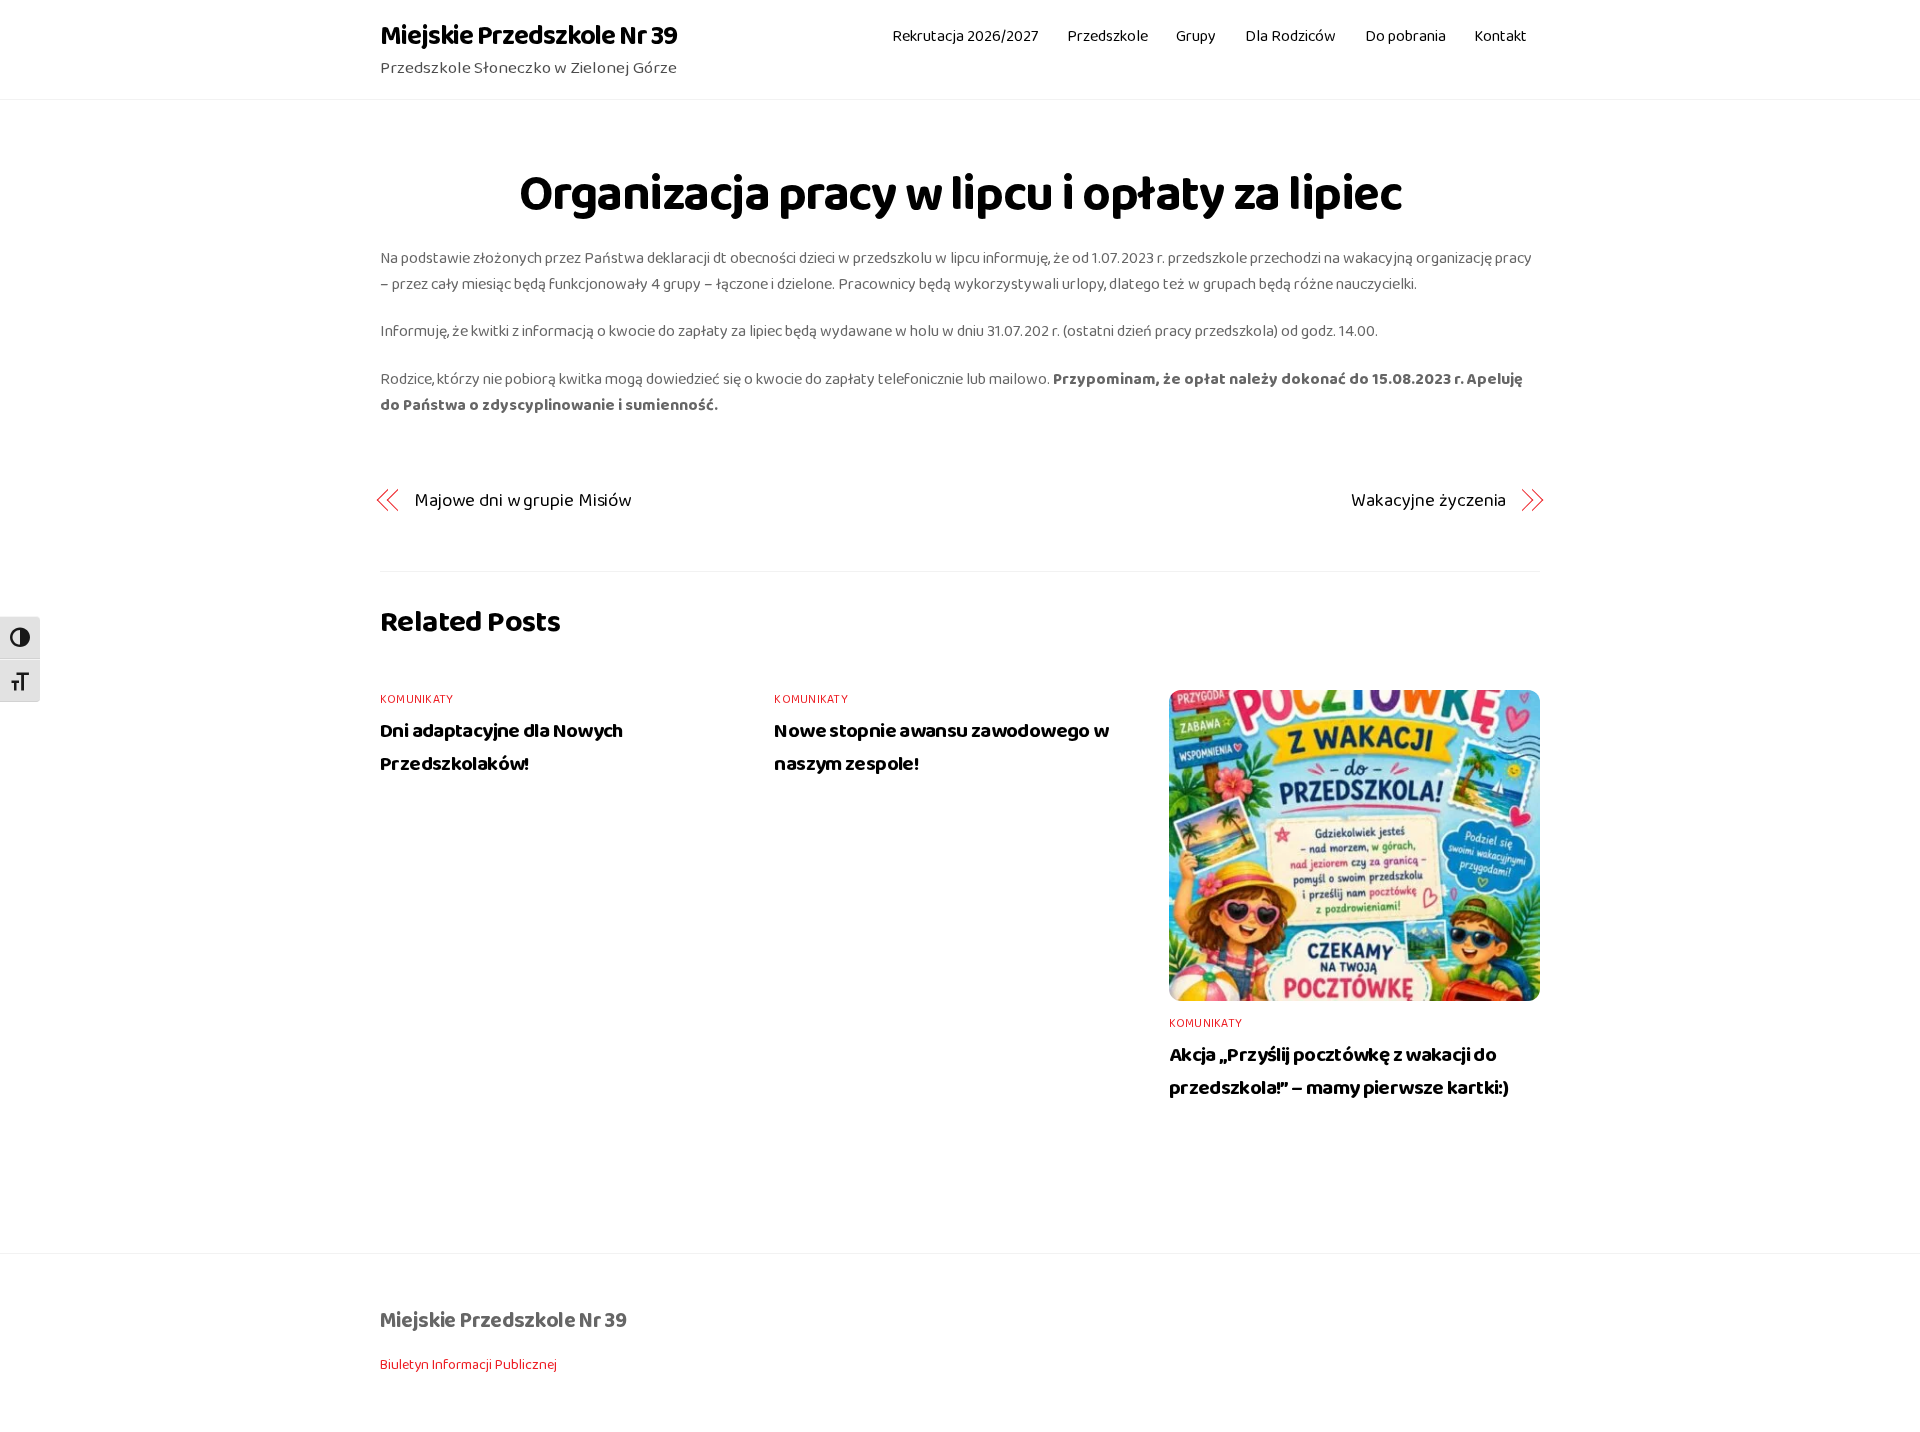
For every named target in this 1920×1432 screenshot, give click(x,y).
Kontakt (1500, 36)
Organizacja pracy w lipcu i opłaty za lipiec (960, 195)
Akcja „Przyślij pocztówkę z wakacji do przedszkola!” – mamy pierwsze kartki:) (1338, 1072)
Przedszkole (1107, 36)
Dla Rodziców (1290, 36)
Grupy (1196, 36)
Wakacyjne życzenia (1428, 501)
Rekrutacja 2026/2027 (965, 36)
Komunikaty (416, 699)
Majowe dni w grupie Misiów (523, 501)
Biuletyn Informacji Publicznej (468, 1365)
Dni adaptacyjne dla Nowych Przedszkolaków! (501, 748)
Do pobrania (1405, 36)
